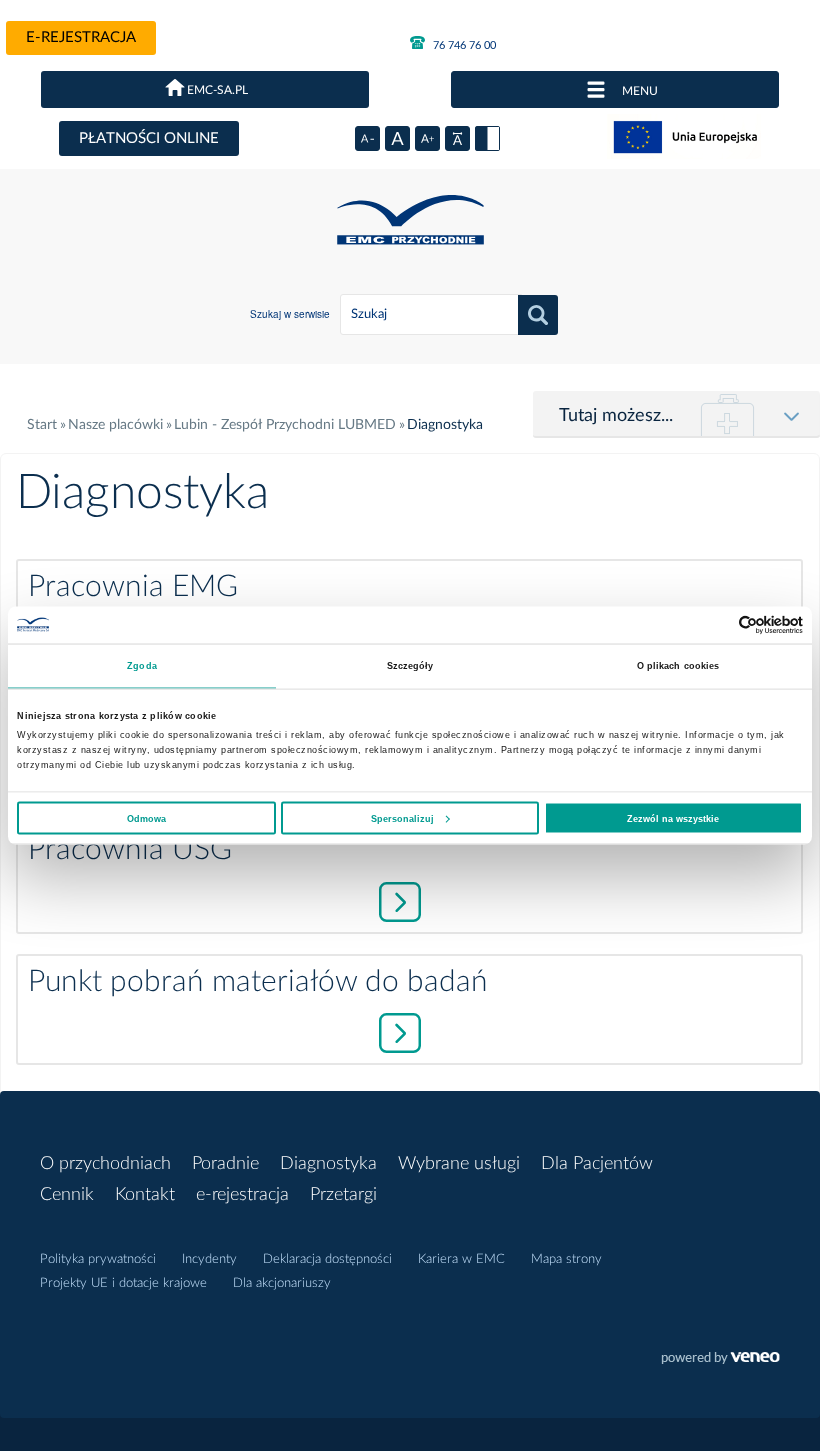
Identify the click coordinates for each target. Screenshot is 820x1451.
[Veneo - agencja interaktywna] (720, 1360)
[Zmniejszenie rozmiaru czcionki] (367, 138)
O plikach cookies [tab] (678, 666)
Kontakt (145, 1195)
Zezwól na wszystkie (673, 818)
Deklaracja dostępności (327, 1259)
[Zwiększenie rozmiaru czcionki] (427, 138)
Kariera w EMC (461, 1259)
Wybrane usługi (459, 1164)
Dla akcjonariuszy (282, 1283)
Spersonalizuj (402, 818)
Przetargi (343, 1195)
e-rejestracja (81, 37)
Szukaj (538, 315)
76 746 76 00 (463, 45)
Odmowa (146, 818)
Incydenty (209, 1259)
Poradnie (225, 1164)
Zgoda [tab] (142, 666)
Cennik (67, 1195)
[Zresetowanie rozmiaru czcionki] (397, 138)
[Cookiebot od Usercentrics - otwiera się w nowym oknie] (715, 624)
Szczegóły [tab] (410, 666)
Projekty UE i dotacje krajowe (123, 1283)
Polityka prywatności (98, 1259)
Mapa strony (566, 1259)
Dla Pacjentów (597, 1164)
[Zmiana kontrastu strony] (487, 138)
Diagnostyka (328, 1164)
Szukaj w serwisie (290, 314)
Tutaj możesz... (616, 416)
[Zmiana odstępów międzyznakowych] (457, 138)
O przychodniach (105, 1164)
